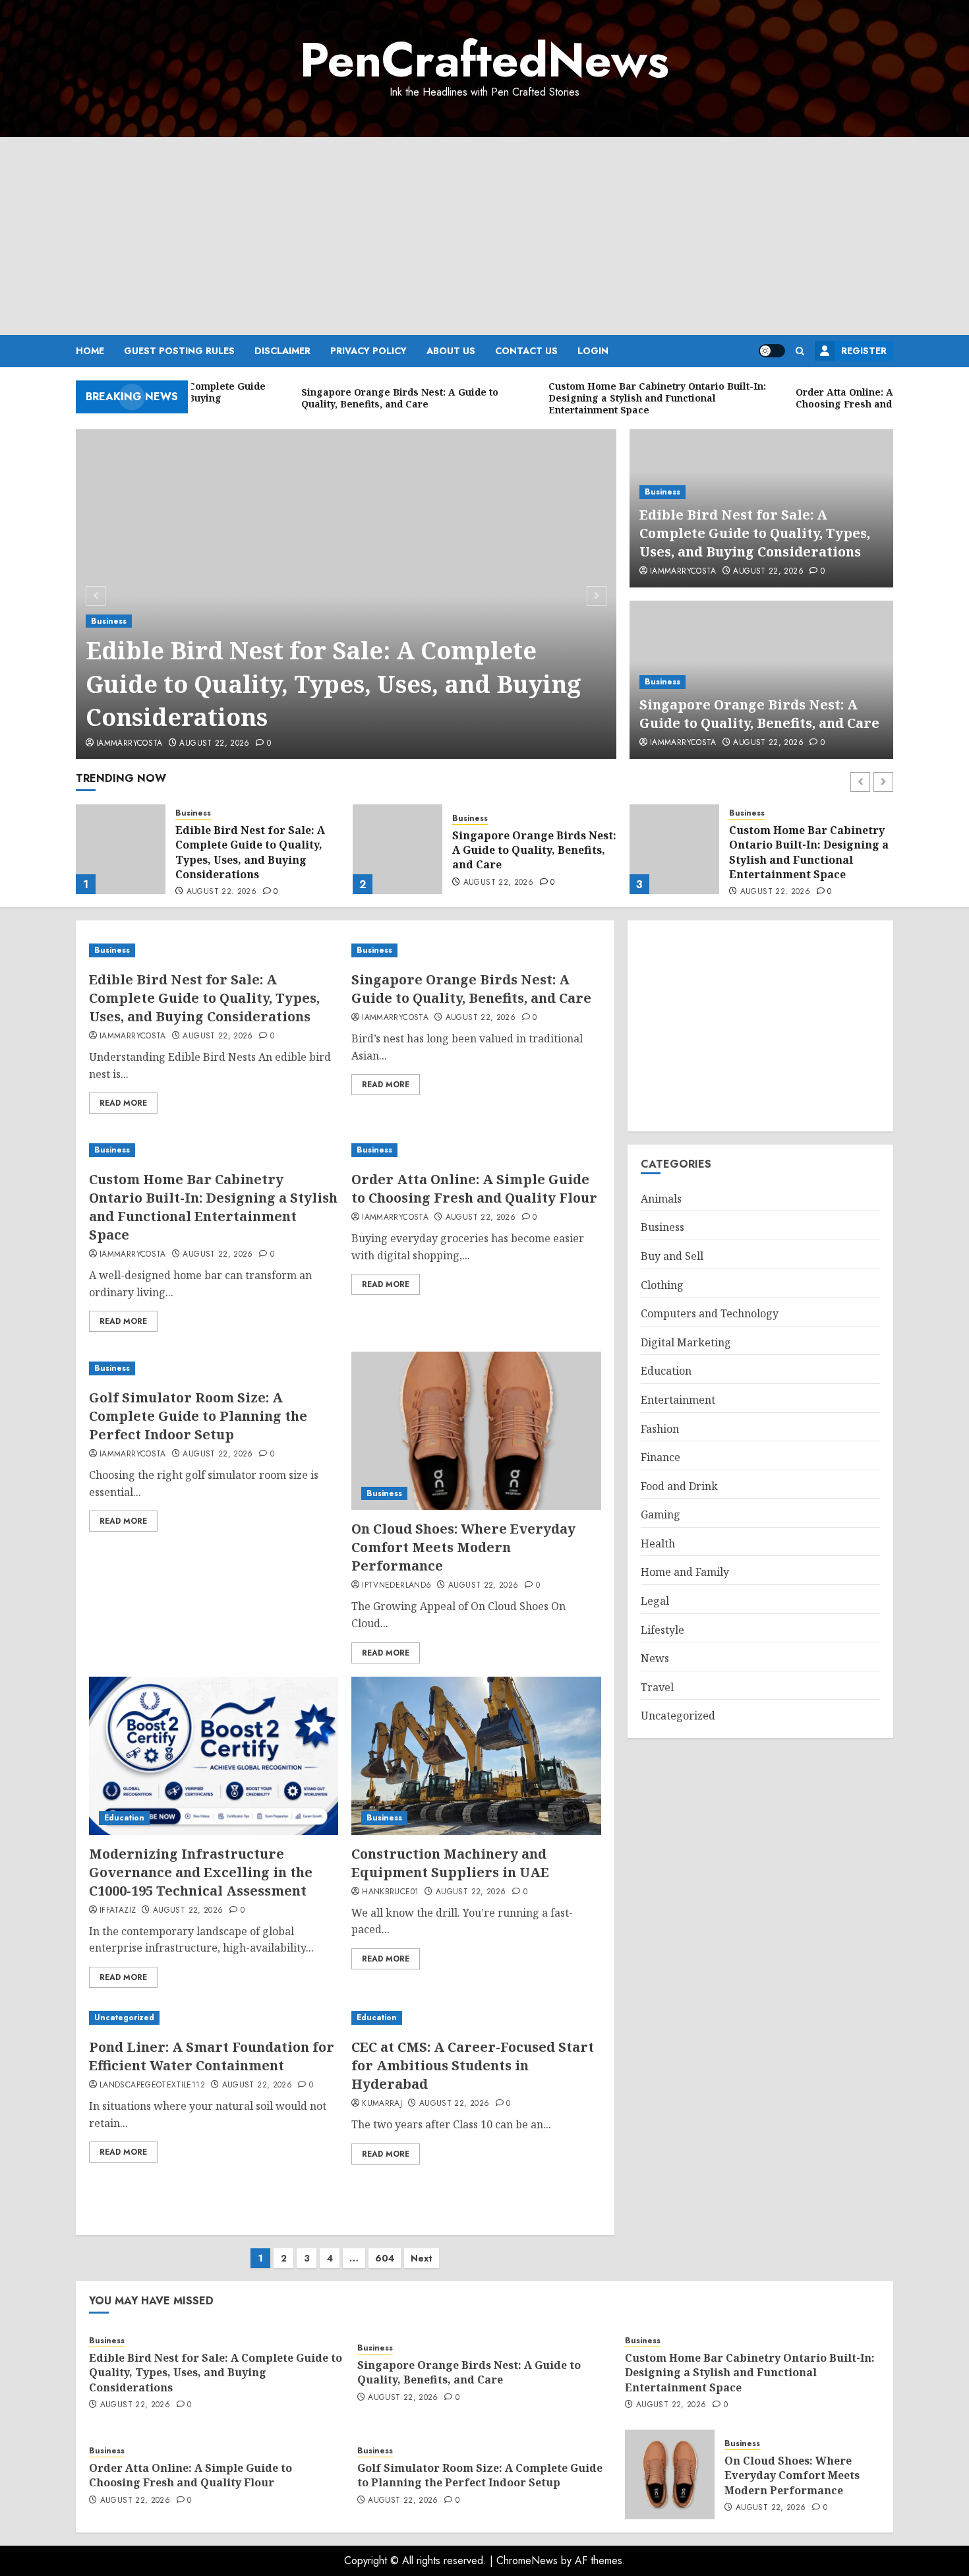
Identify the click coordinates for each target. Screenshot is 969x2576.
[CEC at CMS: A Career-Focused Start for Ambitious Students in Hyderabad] (476, 2018)
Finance (661, 1457)
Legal (655, 1601)
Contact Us (526, 351)
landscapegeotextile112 (152, 2085)
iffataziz (118, 1911)
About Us (451, 351)
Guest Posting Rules (179, 351)
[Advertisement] (484, 236)
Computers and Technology (710, 1313)
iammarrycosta (130, 744)
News (655, 1658)
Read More (123, 1103)
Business (109, 621)
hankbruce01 (390, 1892)
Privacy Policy (368, 351)
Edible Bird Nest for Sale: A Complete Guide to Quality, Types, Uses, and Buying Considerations (334, 684)
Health (658, 1543)
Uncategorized (124, 2018)
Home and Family (685, 1572)
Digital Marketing (686, 1342)
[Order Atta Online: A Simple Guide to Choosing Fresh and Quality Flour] (674, 849)
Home (90, 351)
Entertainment (678, 1400)
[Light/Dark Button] (772, 351)
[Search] (800, 351)
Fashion (660, 1429)
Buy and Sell (672, 1256)
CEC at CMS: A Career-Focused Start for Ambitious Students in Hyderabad (473, 2065)
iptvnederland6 (396, 1586)
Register (864, 351)
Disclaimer (282, 351)
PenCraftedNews (484, 60)
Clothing (662, 1285)
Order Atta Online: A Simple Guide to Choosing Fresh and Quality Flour (808, 850)
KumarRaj (382, 2104)
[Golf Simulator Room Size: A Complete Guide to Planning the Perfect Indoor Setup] (214, 1368)
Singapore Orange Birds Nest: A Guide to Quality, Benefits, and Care (759, 714)
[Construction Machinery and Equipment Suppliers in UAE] (476, 1756)
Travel (657, 1687)
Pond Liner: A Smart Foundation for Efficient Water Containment (212, 2056)
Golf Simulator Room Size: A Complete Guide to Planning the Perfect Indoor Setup (198, 1416)
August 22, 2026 (214, 744)
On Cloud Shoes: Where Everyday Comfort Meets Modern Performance (463, 1547)
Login (593, 351)
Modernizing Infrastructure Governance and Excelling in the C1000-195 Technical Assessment (201, 1872)
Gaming (661, 1514)
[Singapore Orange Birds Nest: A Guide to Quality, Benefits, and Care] (121, 849)
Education (124, 1818)
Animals (661, 1199)
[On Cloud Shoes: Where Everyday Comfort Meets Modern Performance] (476, 1431)
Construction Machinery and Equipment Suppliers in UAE (450, 1863)
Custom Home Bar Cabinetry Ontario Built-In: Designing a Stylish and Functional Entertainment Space (532, 852)
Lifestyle (662, 1630)
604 (385, 2258)
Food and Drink (679, 1486)
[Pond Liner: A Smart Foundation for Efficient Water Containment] (214, 2018)
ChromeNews (527, 2561)
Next (422, 2258)
